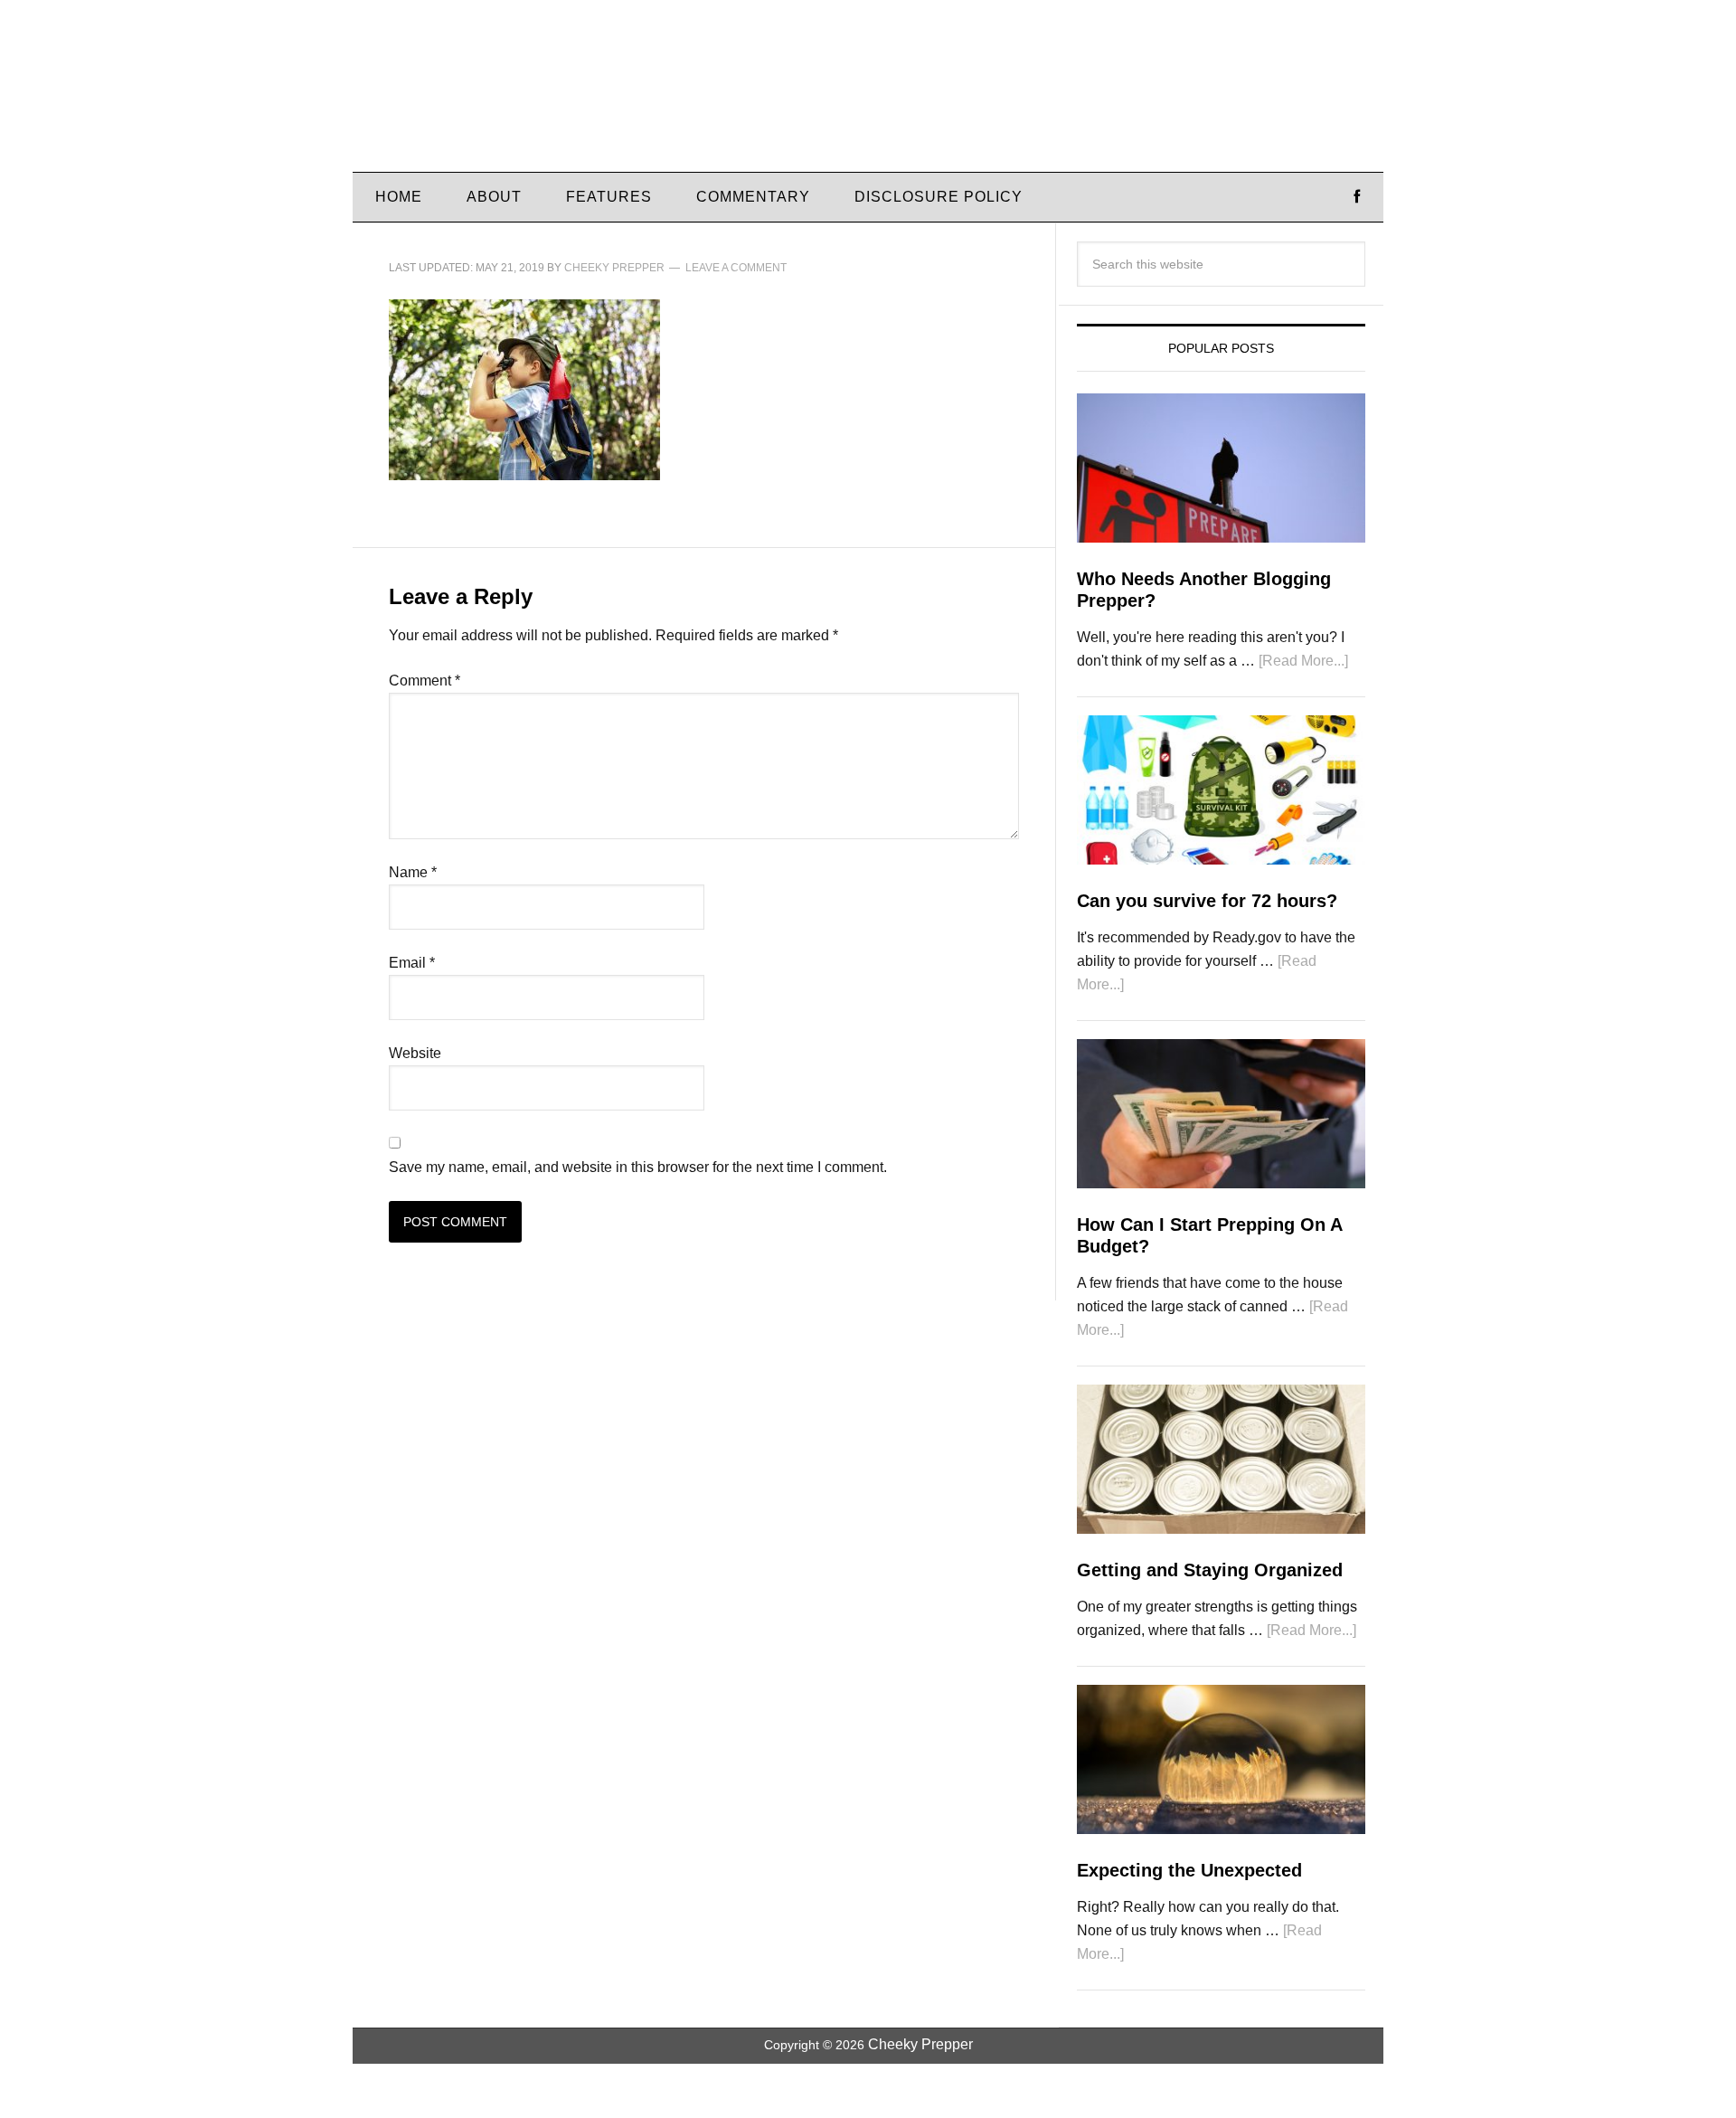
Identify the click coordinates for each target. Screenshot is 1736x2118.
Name (413, 872)
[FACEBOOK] (1357, 197)
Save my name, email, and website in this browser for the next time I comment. (638, 1167)
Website (415, 1053)
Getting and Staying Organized (1210, 1570)
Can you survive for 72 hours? (1207, 901)
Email (412, 963)
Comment (425, 681)
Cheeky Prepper (506, 95)
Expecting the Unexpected (1189, 1870)
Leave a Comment (736, 268)
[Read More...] (1303, 661)
